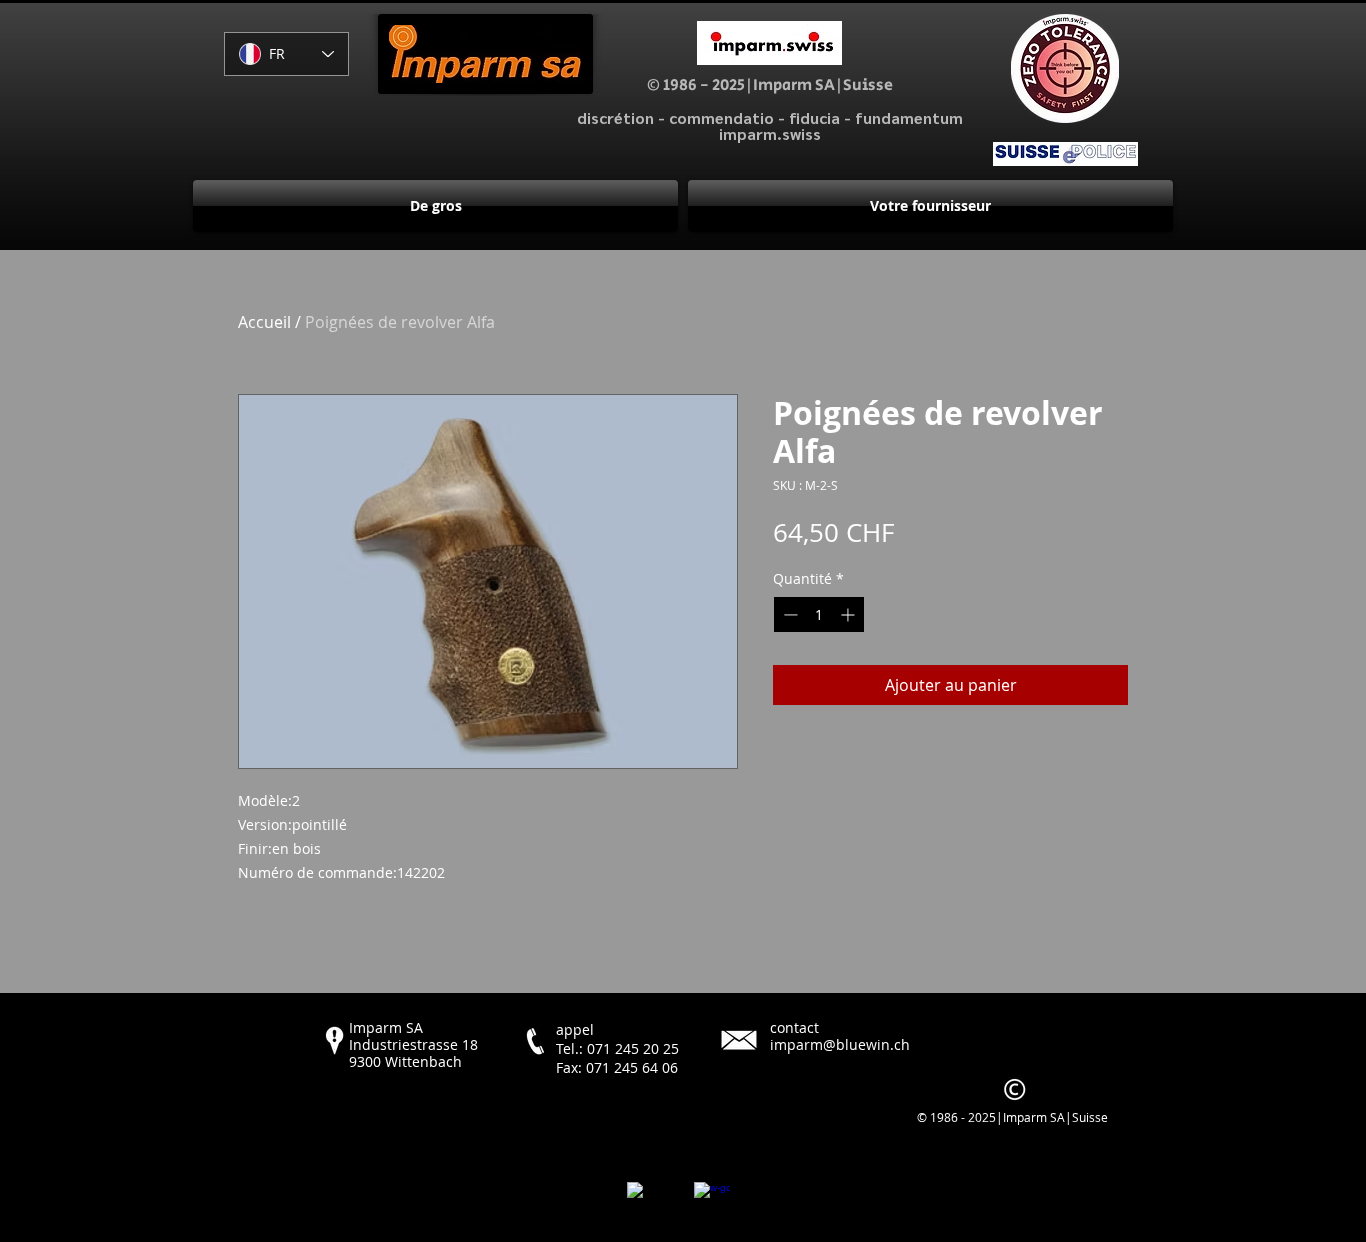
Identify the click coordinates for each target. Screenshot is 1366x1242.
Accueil (264, 322)
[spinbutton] (819, 614)
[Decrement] (788, 614)
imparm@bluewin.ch (840, 1044)
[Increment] (849, 614)
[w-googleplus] (712, 1200)
